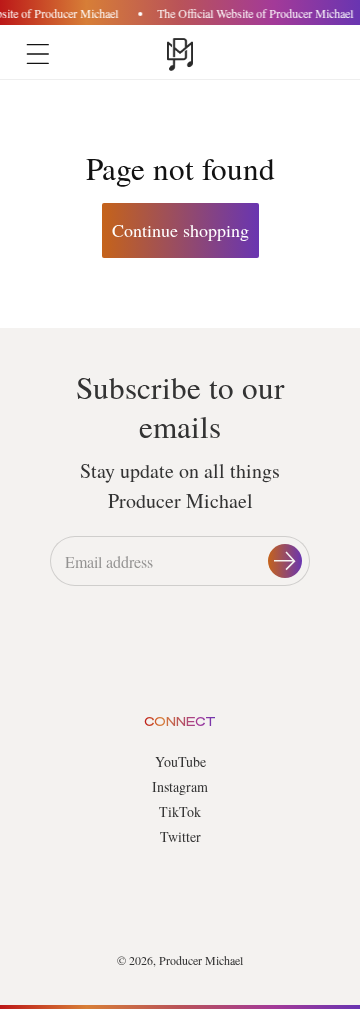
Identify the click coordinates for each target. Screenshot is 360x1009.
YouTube (180, 761)
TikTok (180, 811)
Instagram (180, 786)
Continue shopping (180, 230)
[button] (38, 54)
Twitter (180, 836)
